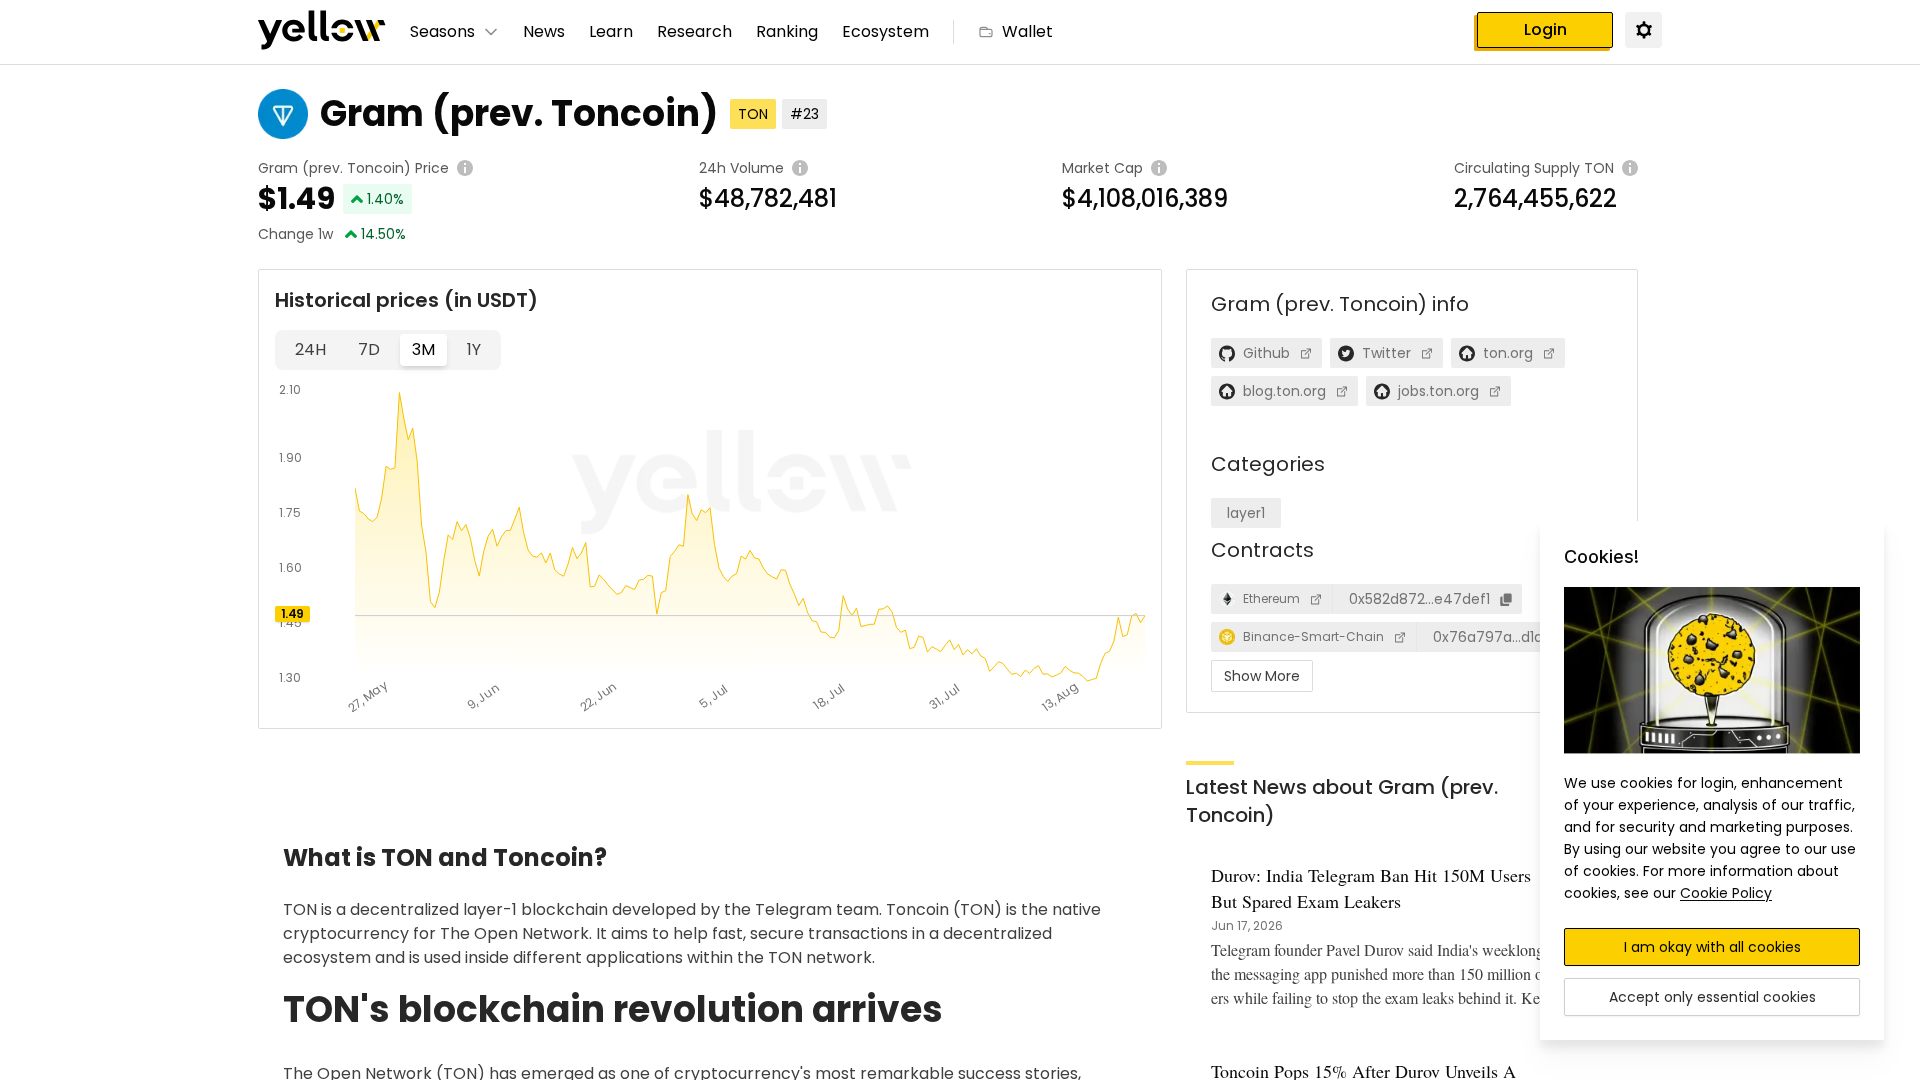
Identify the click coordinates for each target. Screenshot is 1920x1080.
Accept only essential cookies (1712, 997)
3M (423, 349)
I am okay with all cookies (1712, 947)
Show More (1262, 676)
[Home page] (322, 32)
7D (369, 349)
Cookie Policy (1726, 893)
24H (310, 349)
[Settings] (1643, 29)
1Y (474, 349)
